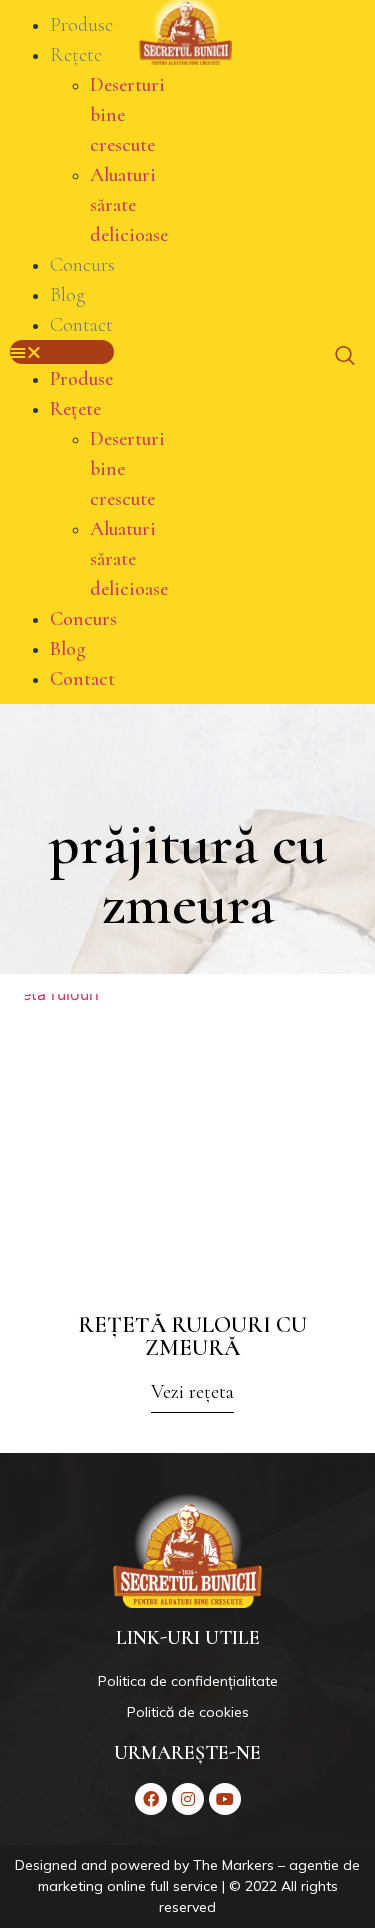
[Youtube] (225, 1799)
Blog (67, 295)
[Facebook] (151, 1799)
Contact (81, 325)
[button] (62, 352)
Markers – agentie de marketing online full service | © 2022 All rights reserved (199, 1886)
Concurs (82, 265)
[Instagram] (188, 1799)
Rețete (76, 55)
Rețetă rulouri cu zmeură (192, 1336)
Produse (81, 25)
